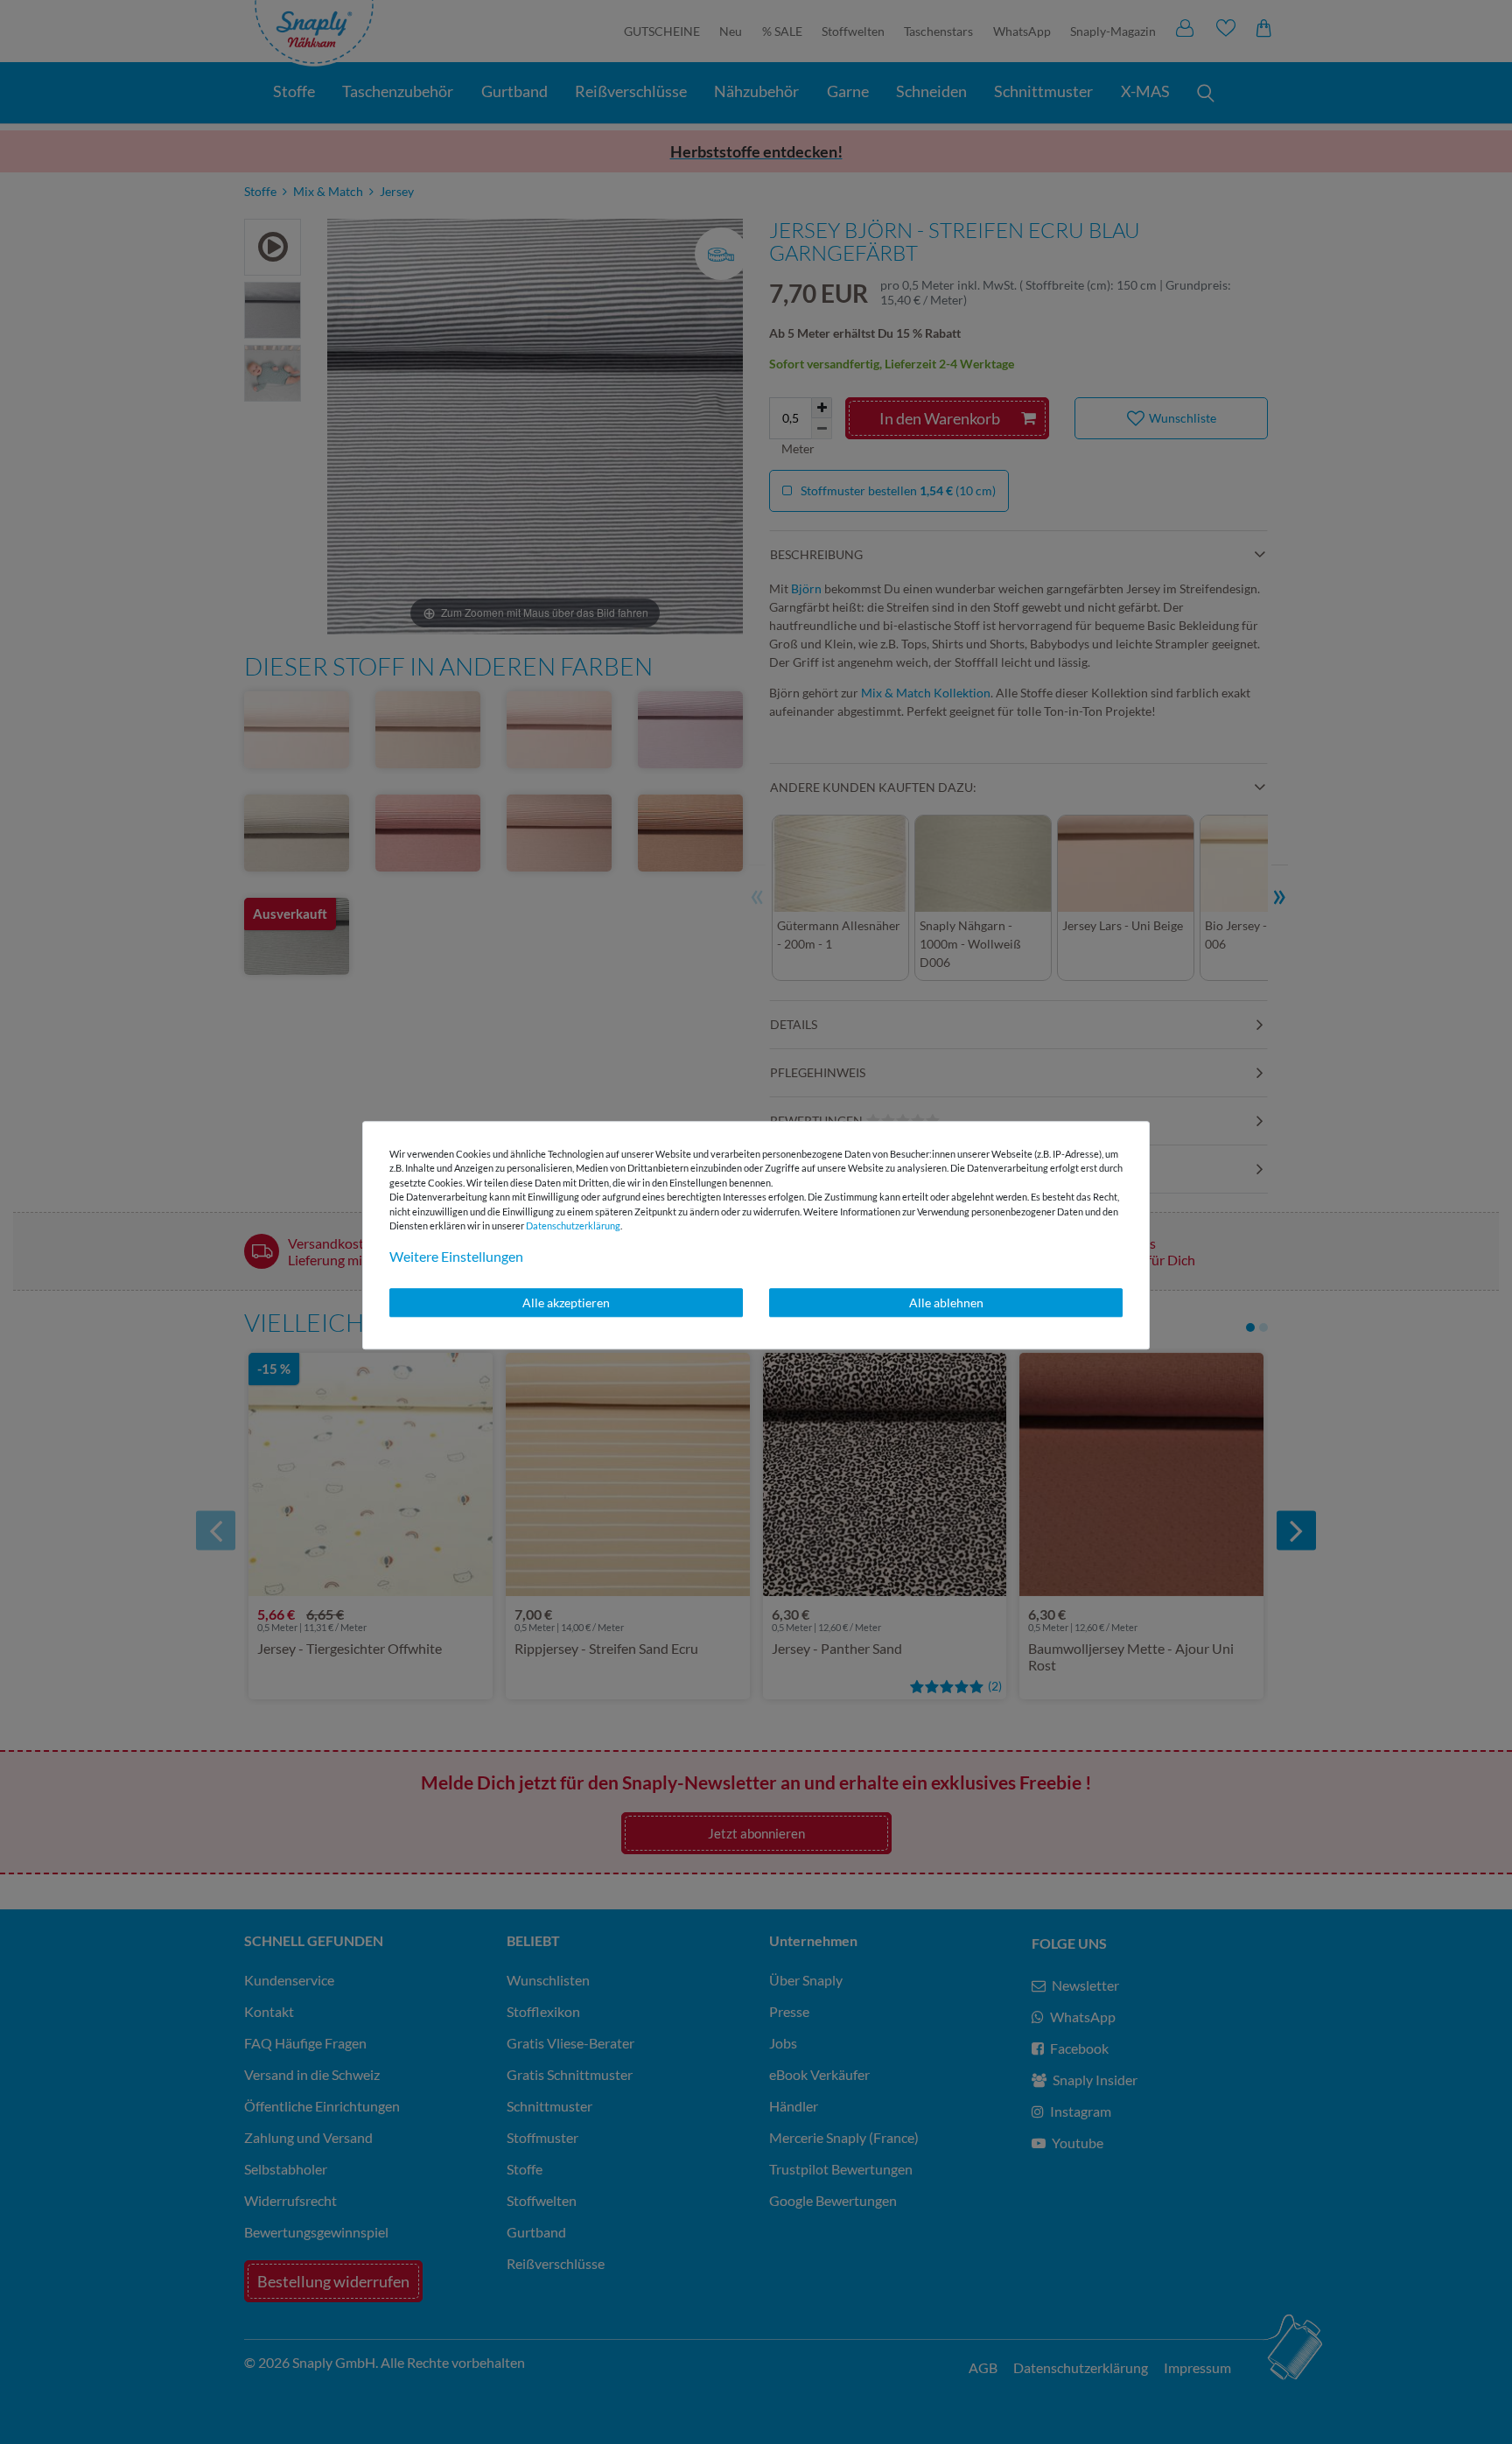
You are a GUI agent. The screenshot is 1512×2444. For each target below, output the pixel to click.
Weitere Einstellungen (456, 1256)
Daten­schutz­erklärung (573, 1226)
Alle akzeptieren (566, 1303)
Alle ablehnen (946, 1303)
